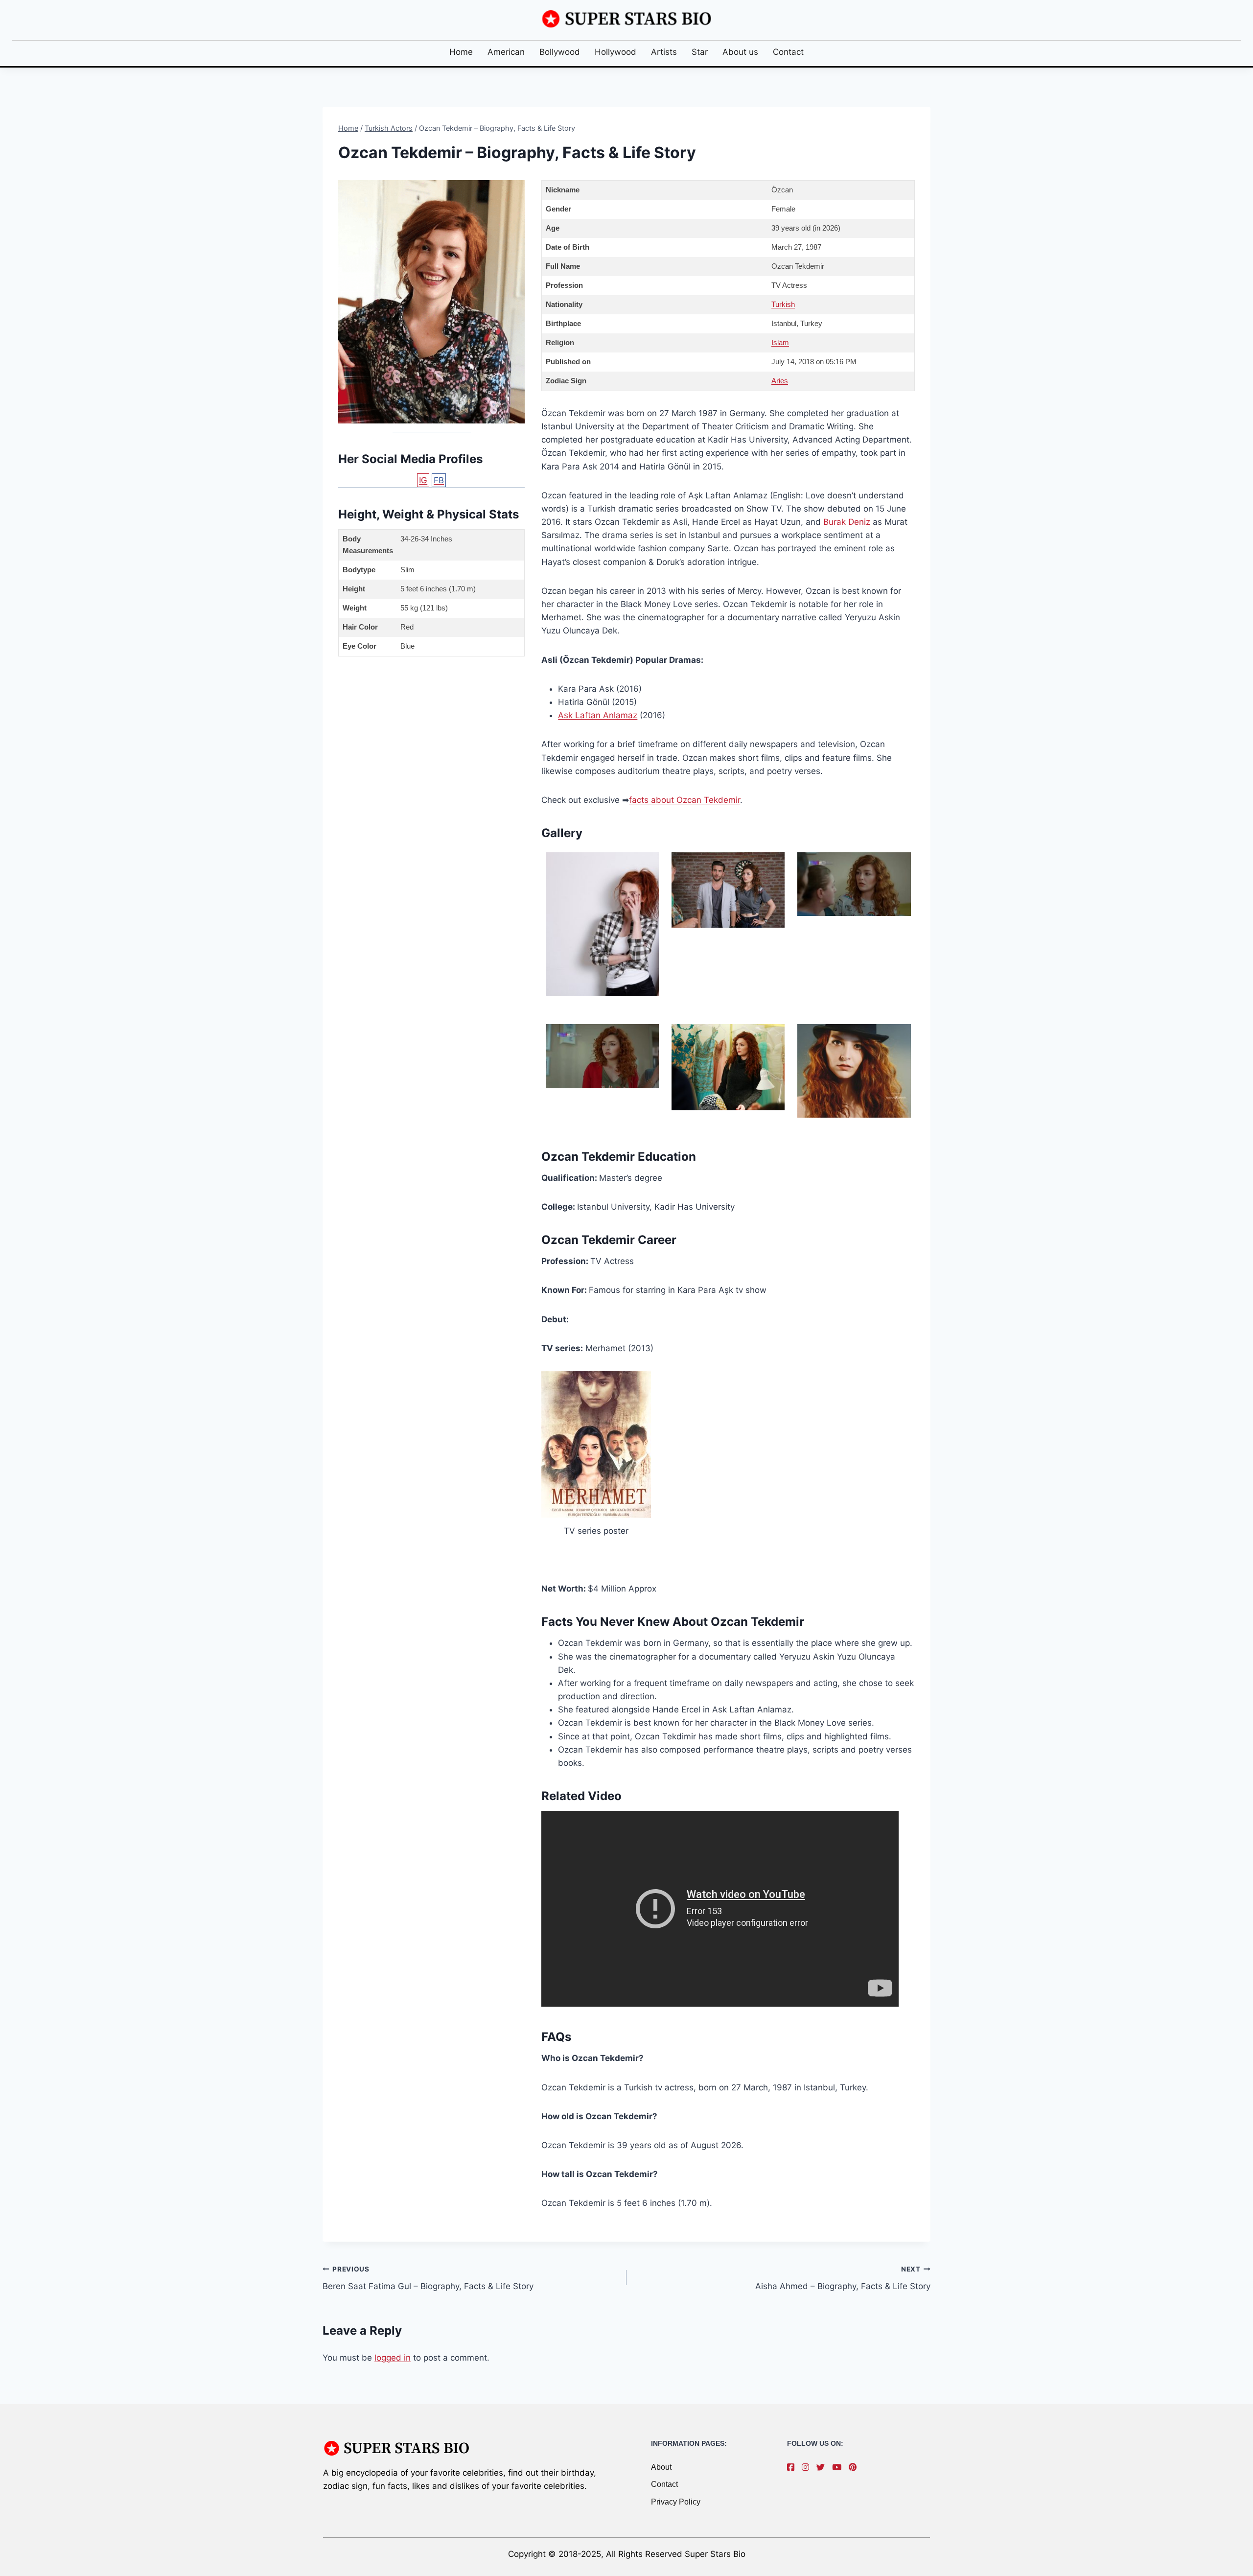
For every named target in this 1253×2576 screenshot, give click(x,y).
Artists (664, 52)
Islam (780, 342)
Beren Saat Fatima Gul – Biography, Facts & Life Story (428, 2278)
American (506, 52)
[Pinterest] (855, 2467)
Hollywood (615, 52)
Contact (788, 52)
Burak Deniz (847, 522)
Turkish (783, 304)
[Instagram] (808, 2467)
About (661, 2467)
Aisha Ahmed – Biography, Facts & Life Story (843, 2278)
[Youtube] (839, 2467)
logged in (393, 2358)
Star (700, 52)
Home (461, 52)
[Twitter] (823, 2467)
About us (740, 52)
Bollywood (560, 52)
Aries (780, 381)
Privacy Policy (676, 2502)
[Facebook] (793, 2467)
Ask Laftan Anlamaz (598, 715)
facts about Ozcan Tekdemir (685, 800)
